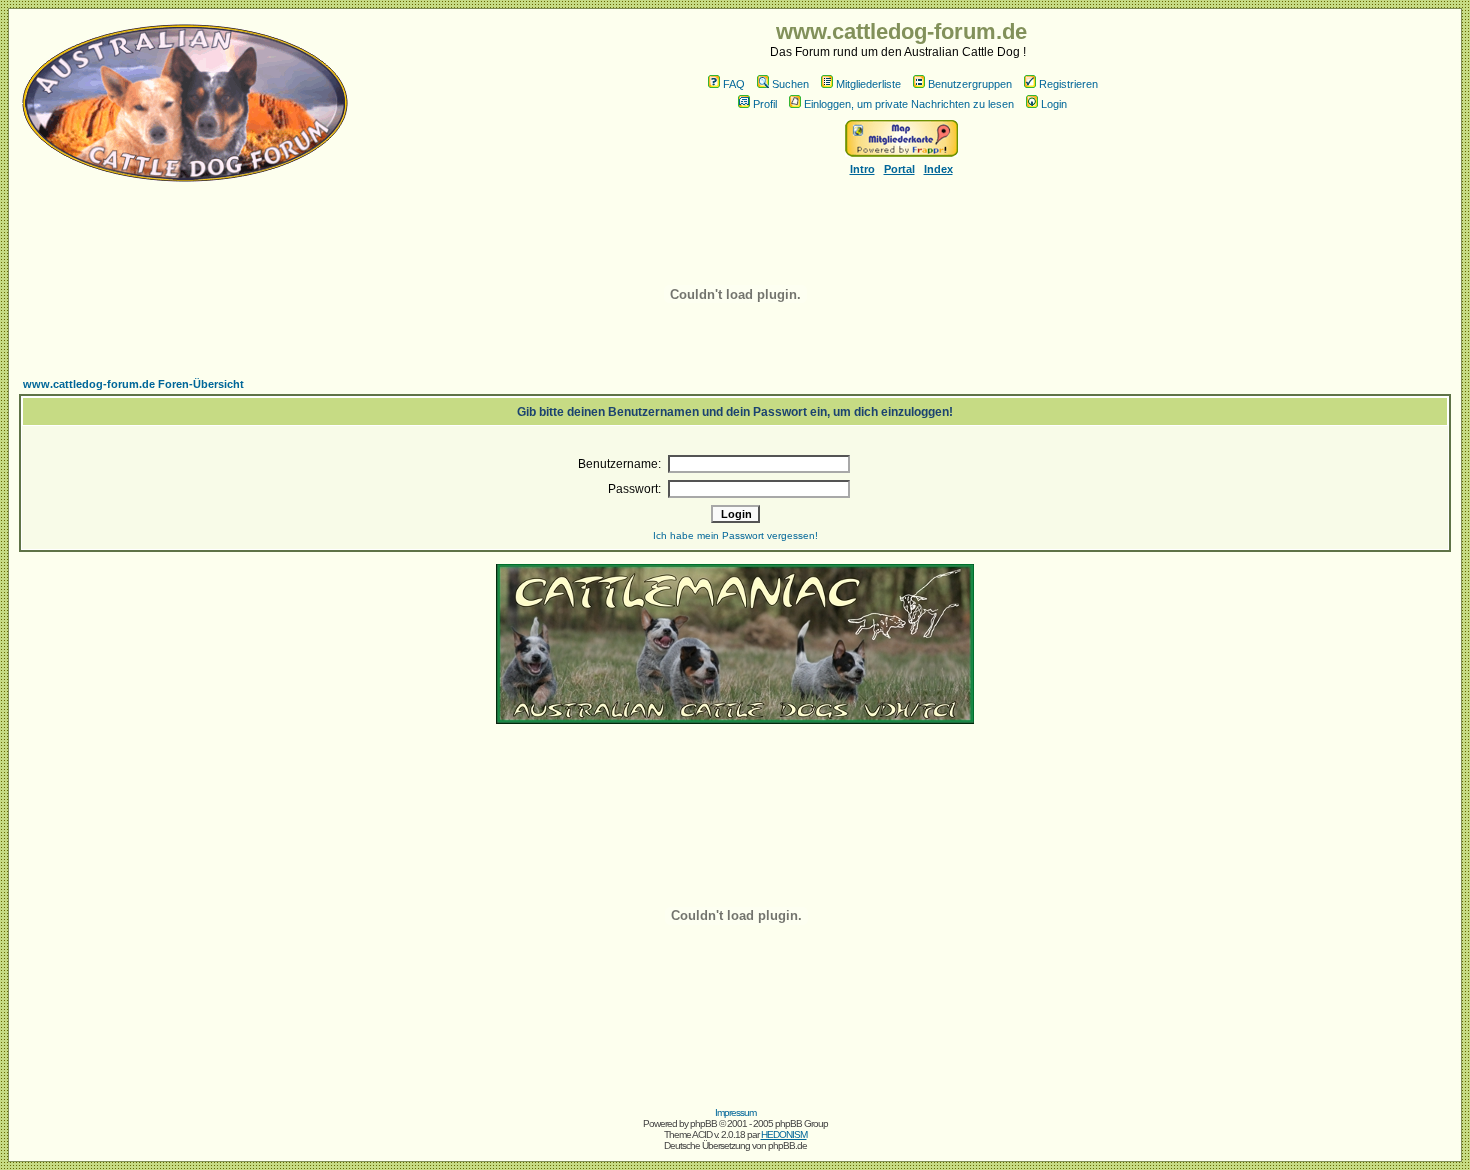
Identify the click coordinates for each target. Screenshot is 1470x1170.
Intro (862, 169)
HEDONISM (784, 1134)
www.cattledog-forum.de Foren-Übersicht (133, 384)
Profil (765, 104)
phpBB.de (787, 1145)
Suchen (790, 84)
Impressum (735, 1112)
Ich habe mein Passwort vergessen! (735, 535)
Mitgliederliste (868, 84)
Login (1054, 104)
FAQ (734, 84)
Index (938, 169)
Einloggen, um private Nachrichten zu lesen (909, 104)
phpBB (703, 1123)
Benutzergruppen (970, 84)
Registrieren (1068, 84)
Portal (899, 169)
